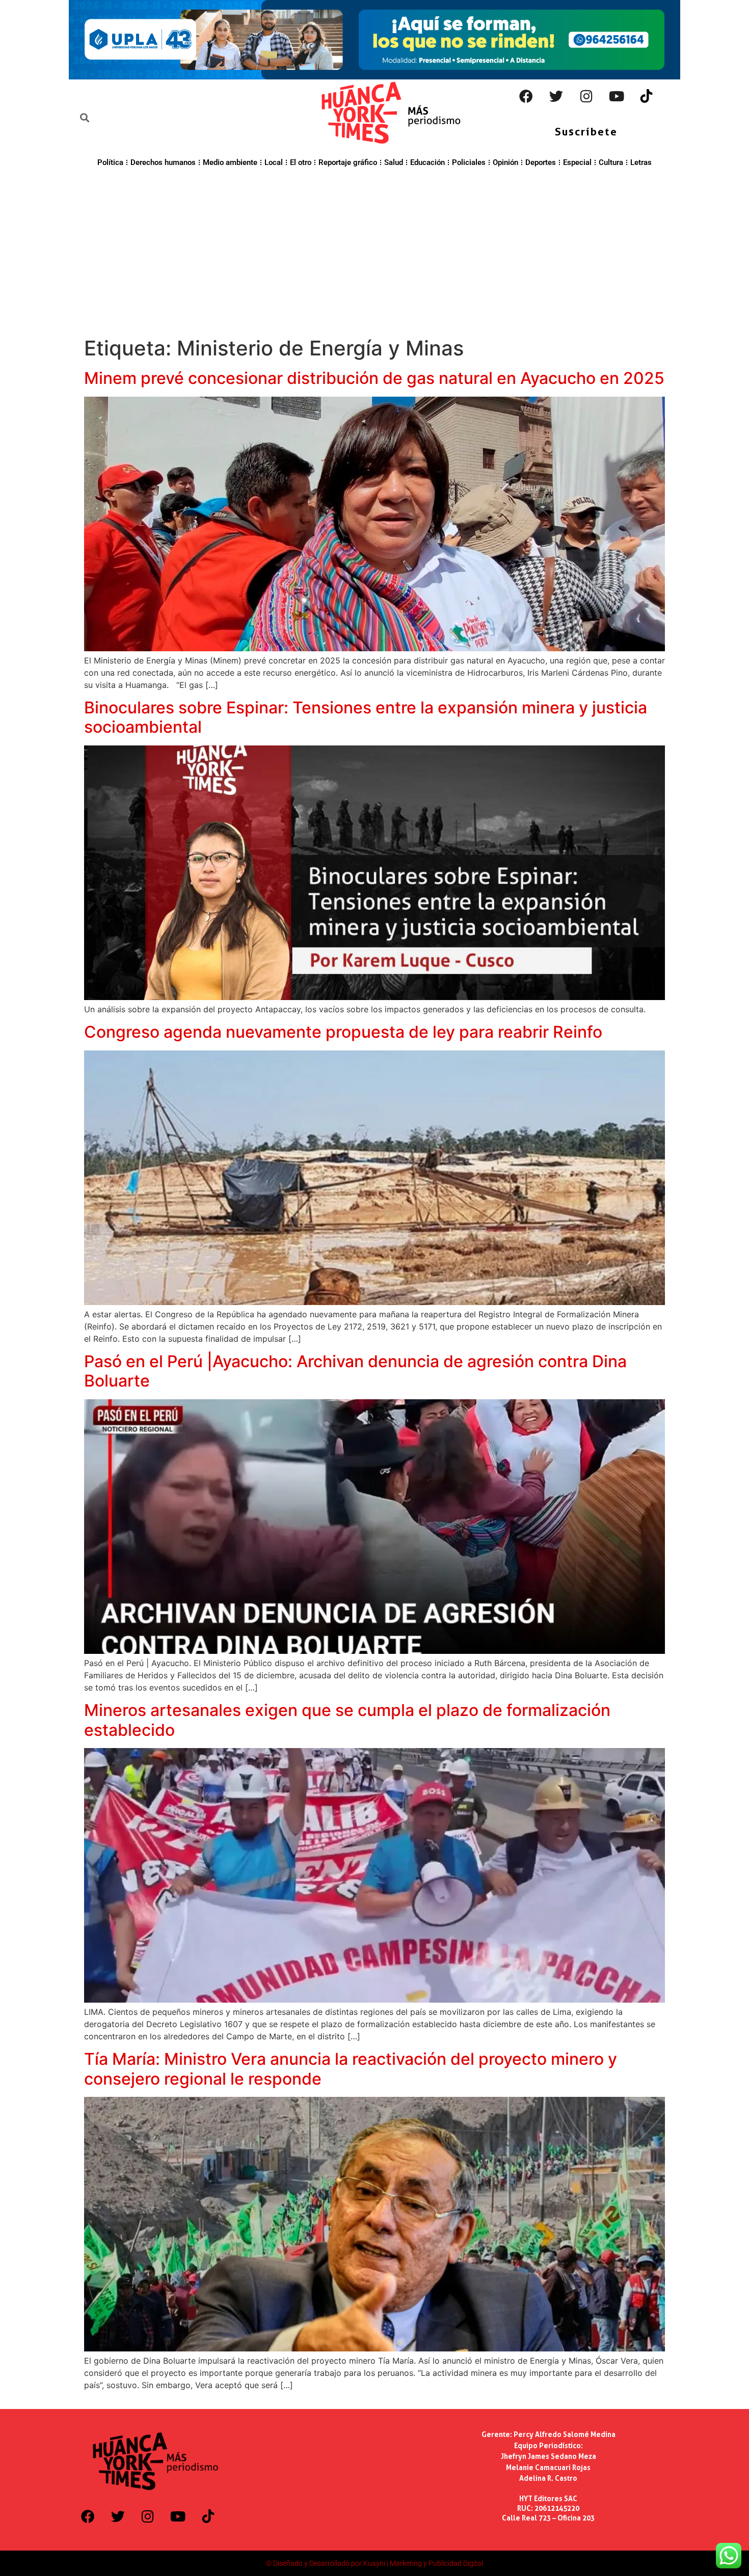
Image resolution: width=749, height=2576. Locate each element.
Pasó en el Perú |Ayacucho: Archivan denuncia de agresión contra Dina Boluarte (355, 1371)
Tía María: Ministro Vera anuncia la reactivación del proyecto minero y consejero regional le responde (351, 2069)
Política (110, 162)
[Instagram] (586, 96)
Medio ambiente (230, 162)
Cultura (611, 162)
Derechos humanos (163, 162)
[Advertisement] (374, 251)
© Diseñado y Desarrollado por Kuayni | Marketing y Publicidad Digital (374, 2563)
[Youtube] (617, 96)
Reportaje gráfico (348, 162)
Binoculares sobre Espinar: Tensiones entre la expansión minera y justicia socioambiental (366, 717)
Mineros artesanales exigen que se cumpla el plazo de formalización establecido (347, 1720)
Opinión (505, 162)
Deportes (541, 162)
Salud (394, 162)
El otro (301, 162)
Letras (641, 162)
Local (274, 162)
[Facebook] (526, 96)
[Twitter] (556, 96)
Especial (577, 162)
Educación (427, 162)
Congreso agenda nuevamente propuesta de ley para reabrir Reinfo (343, 1032)
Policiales (469, 162)
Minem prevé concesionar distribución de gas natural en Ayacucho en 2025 (374, 378)
